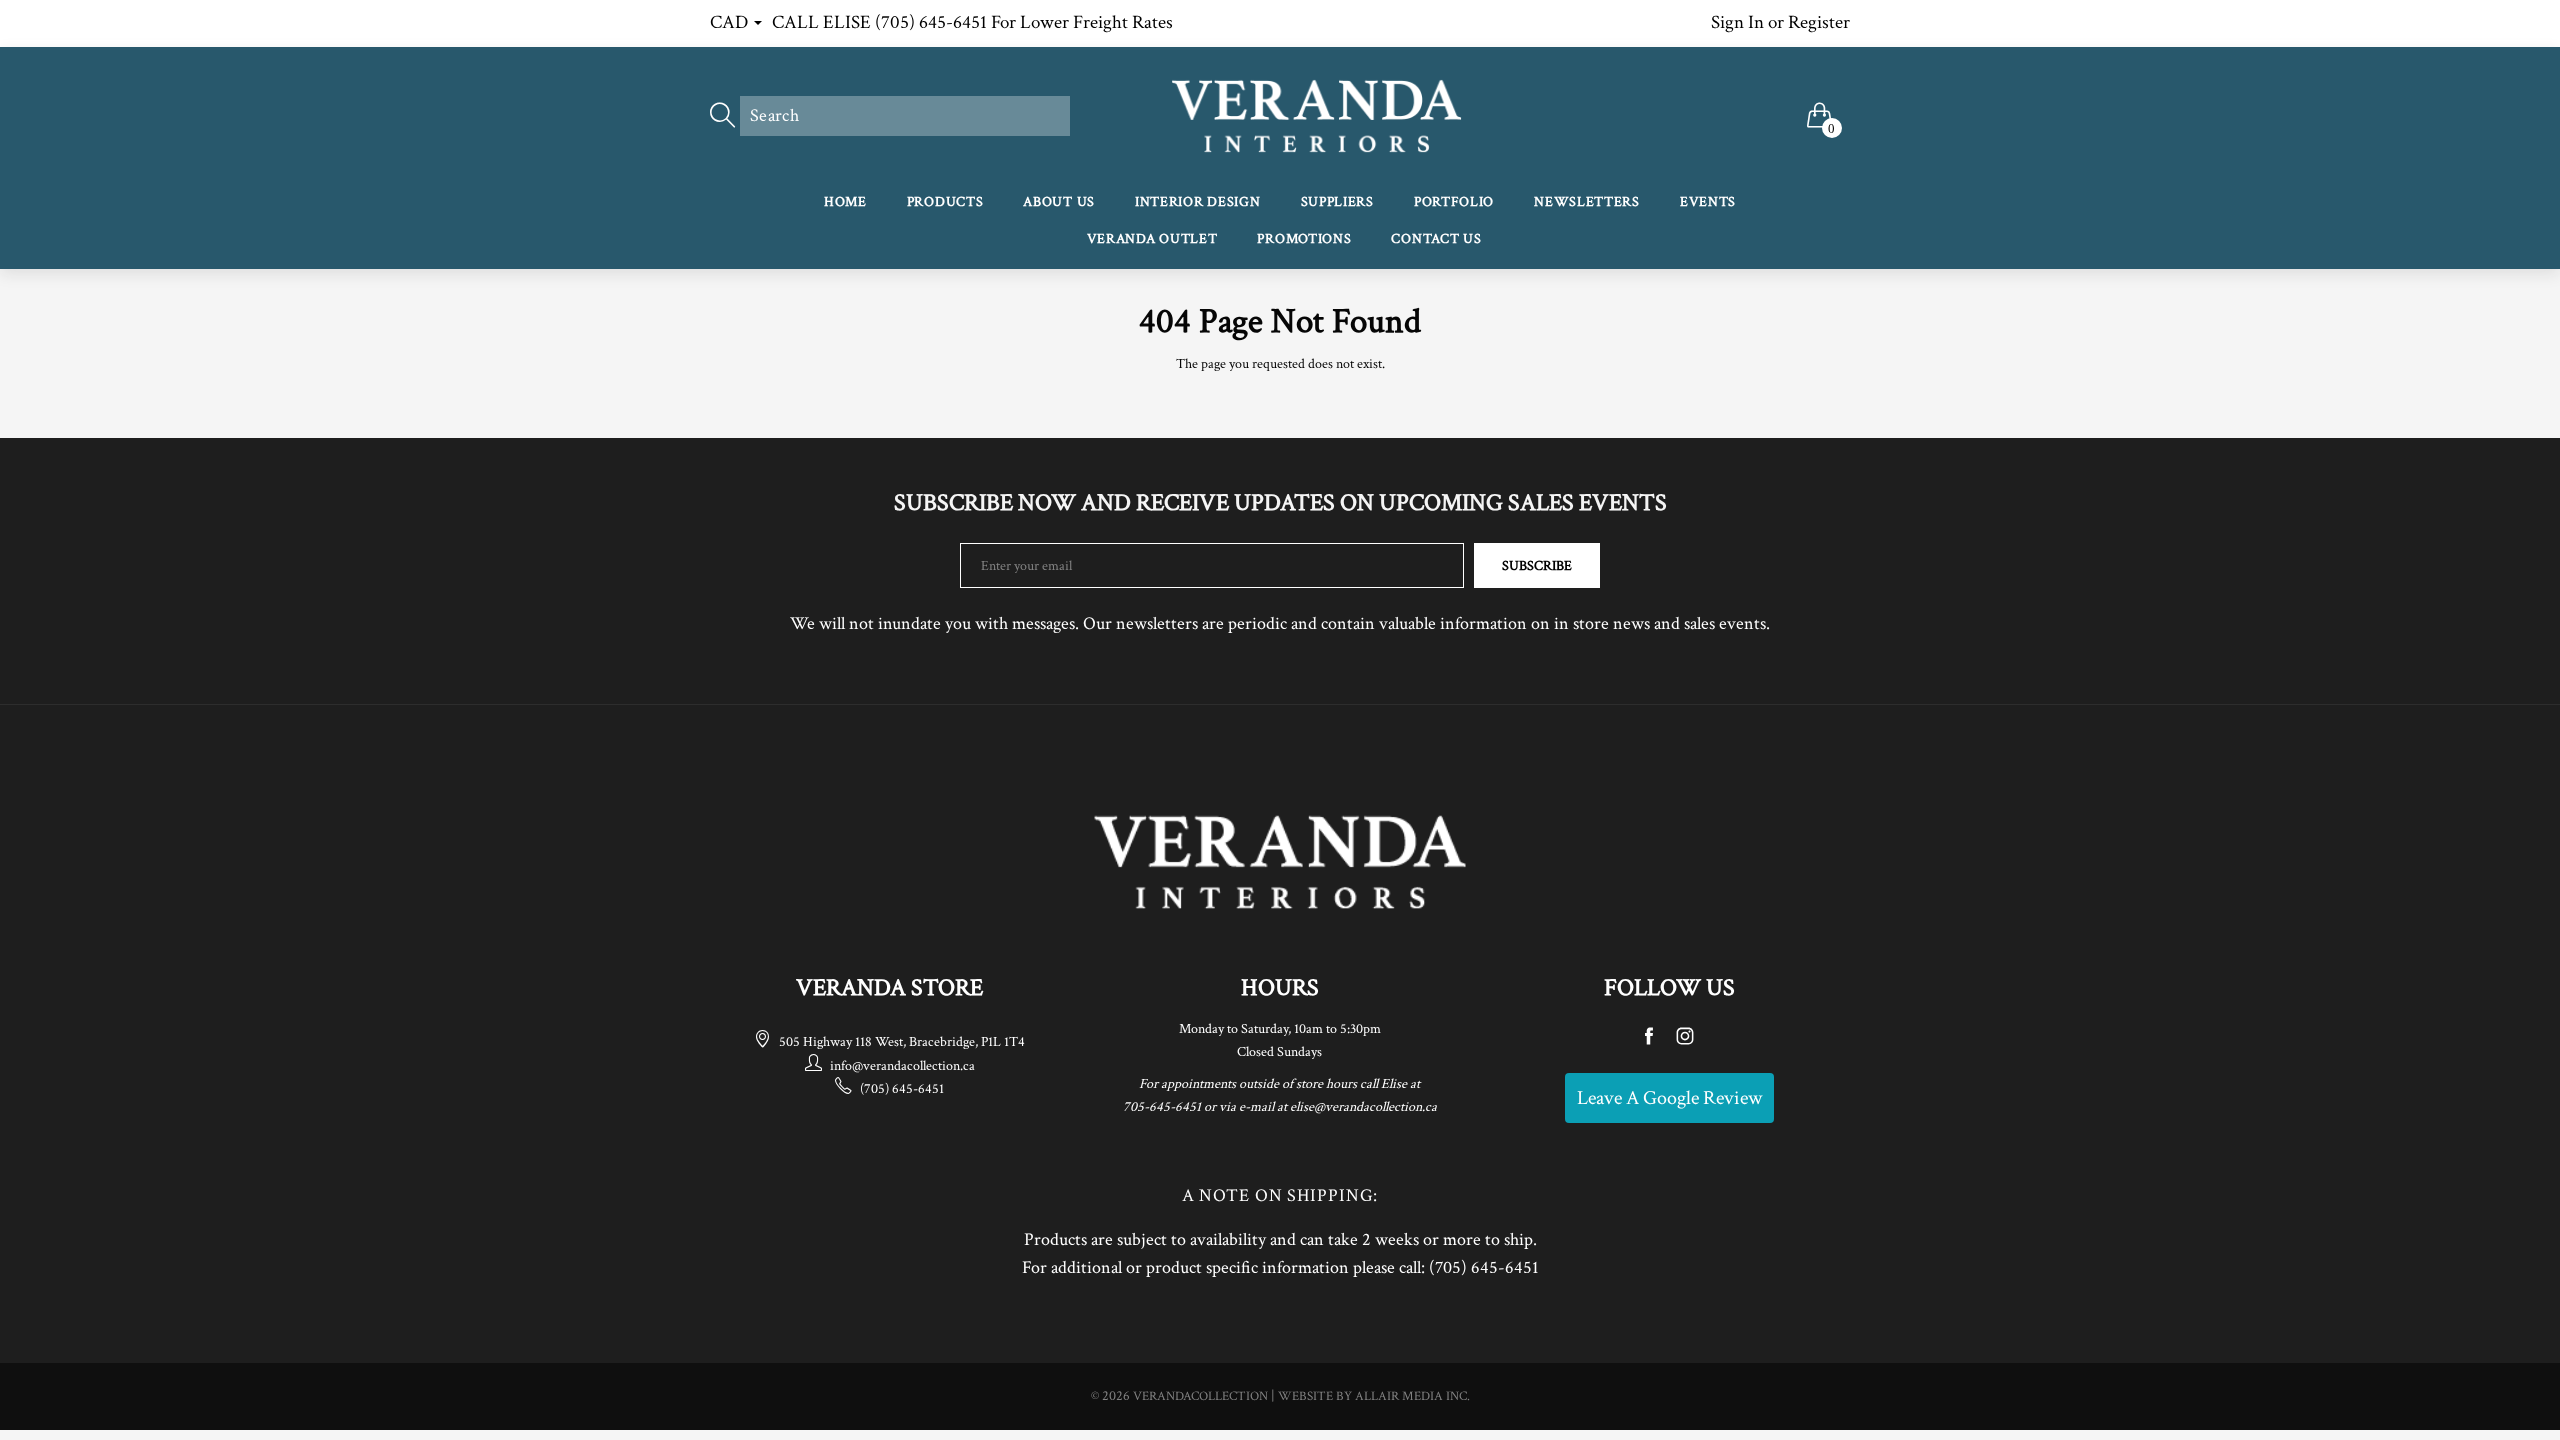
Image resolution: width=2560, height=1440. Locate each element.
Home (845, 202)
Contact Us (1436, 239)
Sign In (1737, 22)
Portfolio (1454, 202)
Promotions (1304, 239)
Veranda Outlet (1152, 239)
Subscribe (1537, 566)
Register (1819, 22)
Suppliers (1337, 202)
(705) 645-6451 (902, 1089)
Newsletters (1587, 202)
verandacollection (1200, 1396)
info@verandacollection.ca (902, 1066)
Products (945, 202)
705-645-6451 (1162, 1107)
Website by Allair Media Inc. (1374, 1396)
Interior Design (1198, 202)
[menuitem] (845, 203)
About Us (1059, 202)
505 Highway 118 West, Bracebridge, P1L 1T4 (902, 1042)
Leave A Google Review (1669, 1098)
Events (1708, 202)
